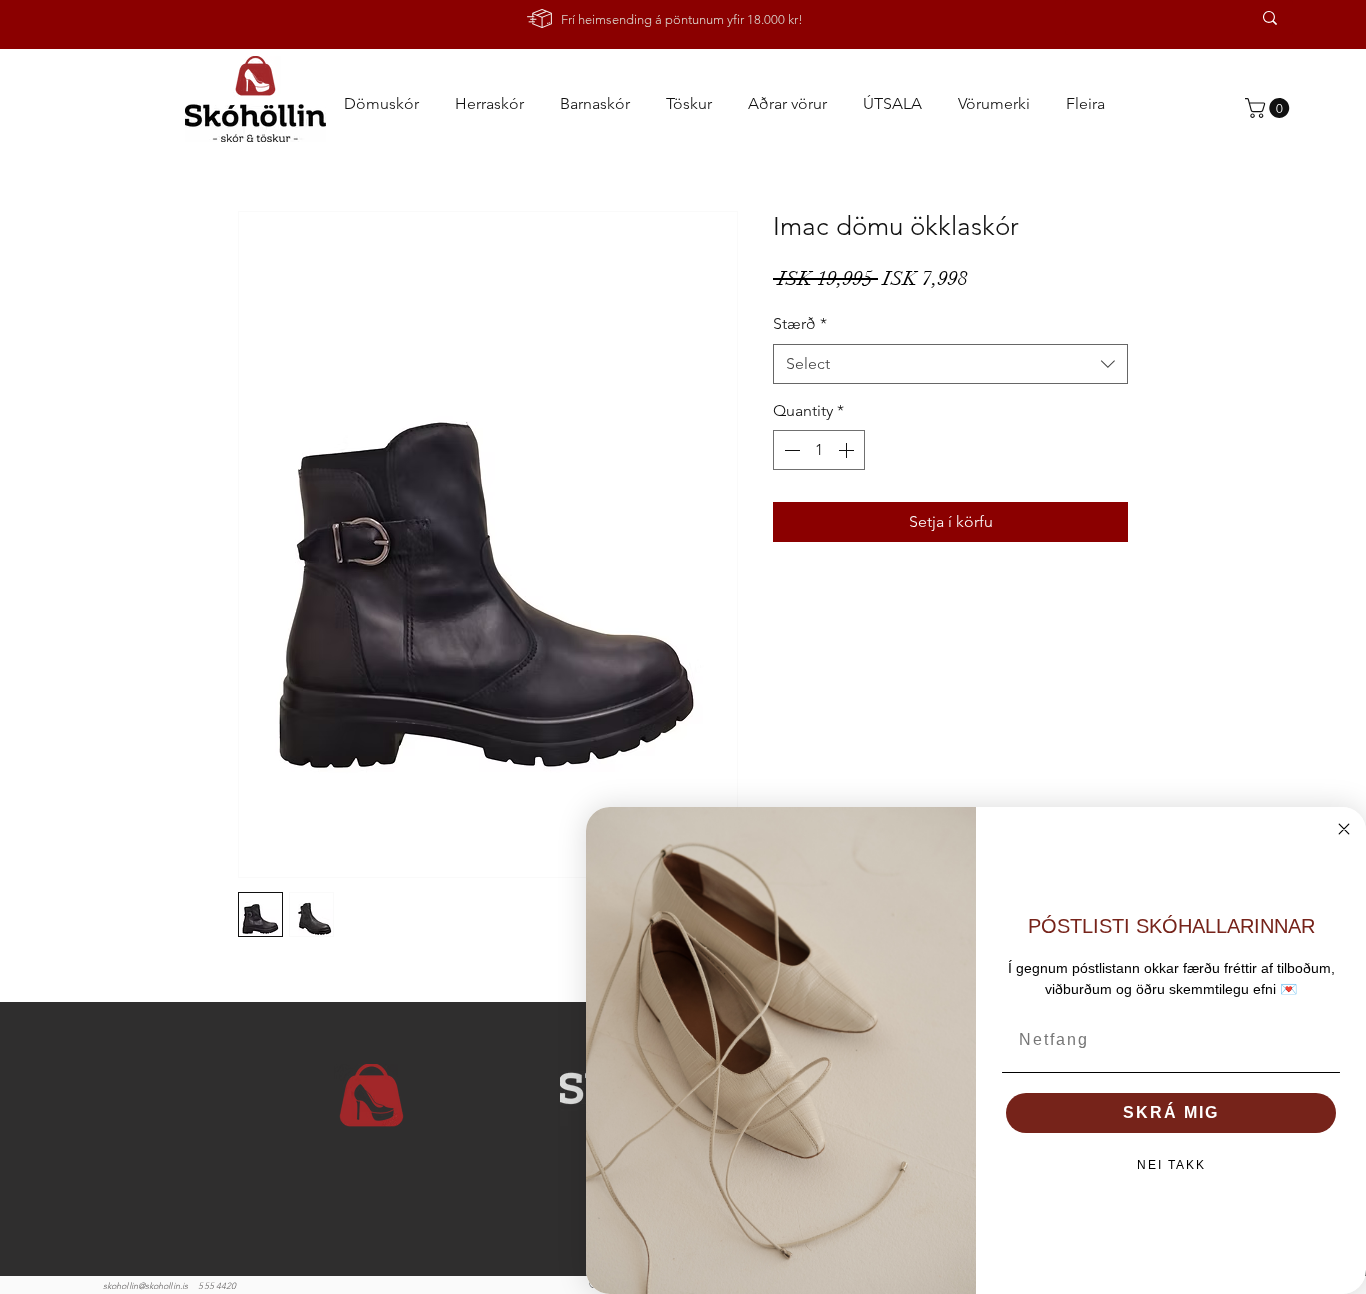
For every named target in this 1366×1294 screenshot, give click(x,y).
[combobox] (950, 364)
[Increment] (848, 450)
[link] (1269, 108)
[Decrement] (790, 450)
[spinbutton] (819, 450)
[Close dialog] (1344, 829)
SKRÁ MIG (1171, 1112)
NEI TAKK (1171, 1165)
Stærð (800, 323)
